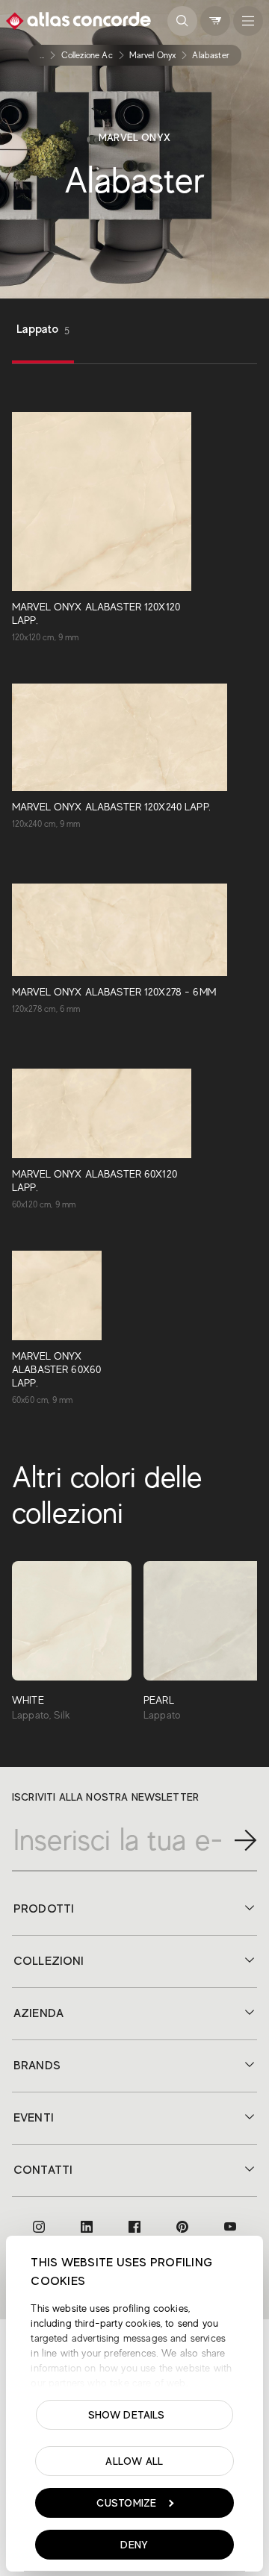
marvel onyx (153, 55)
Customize (127, 2503)
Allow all (134, 2461)
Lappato (43, 329)
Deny (134, 2545)
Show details (127, 2415)
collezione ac (87, 55)
